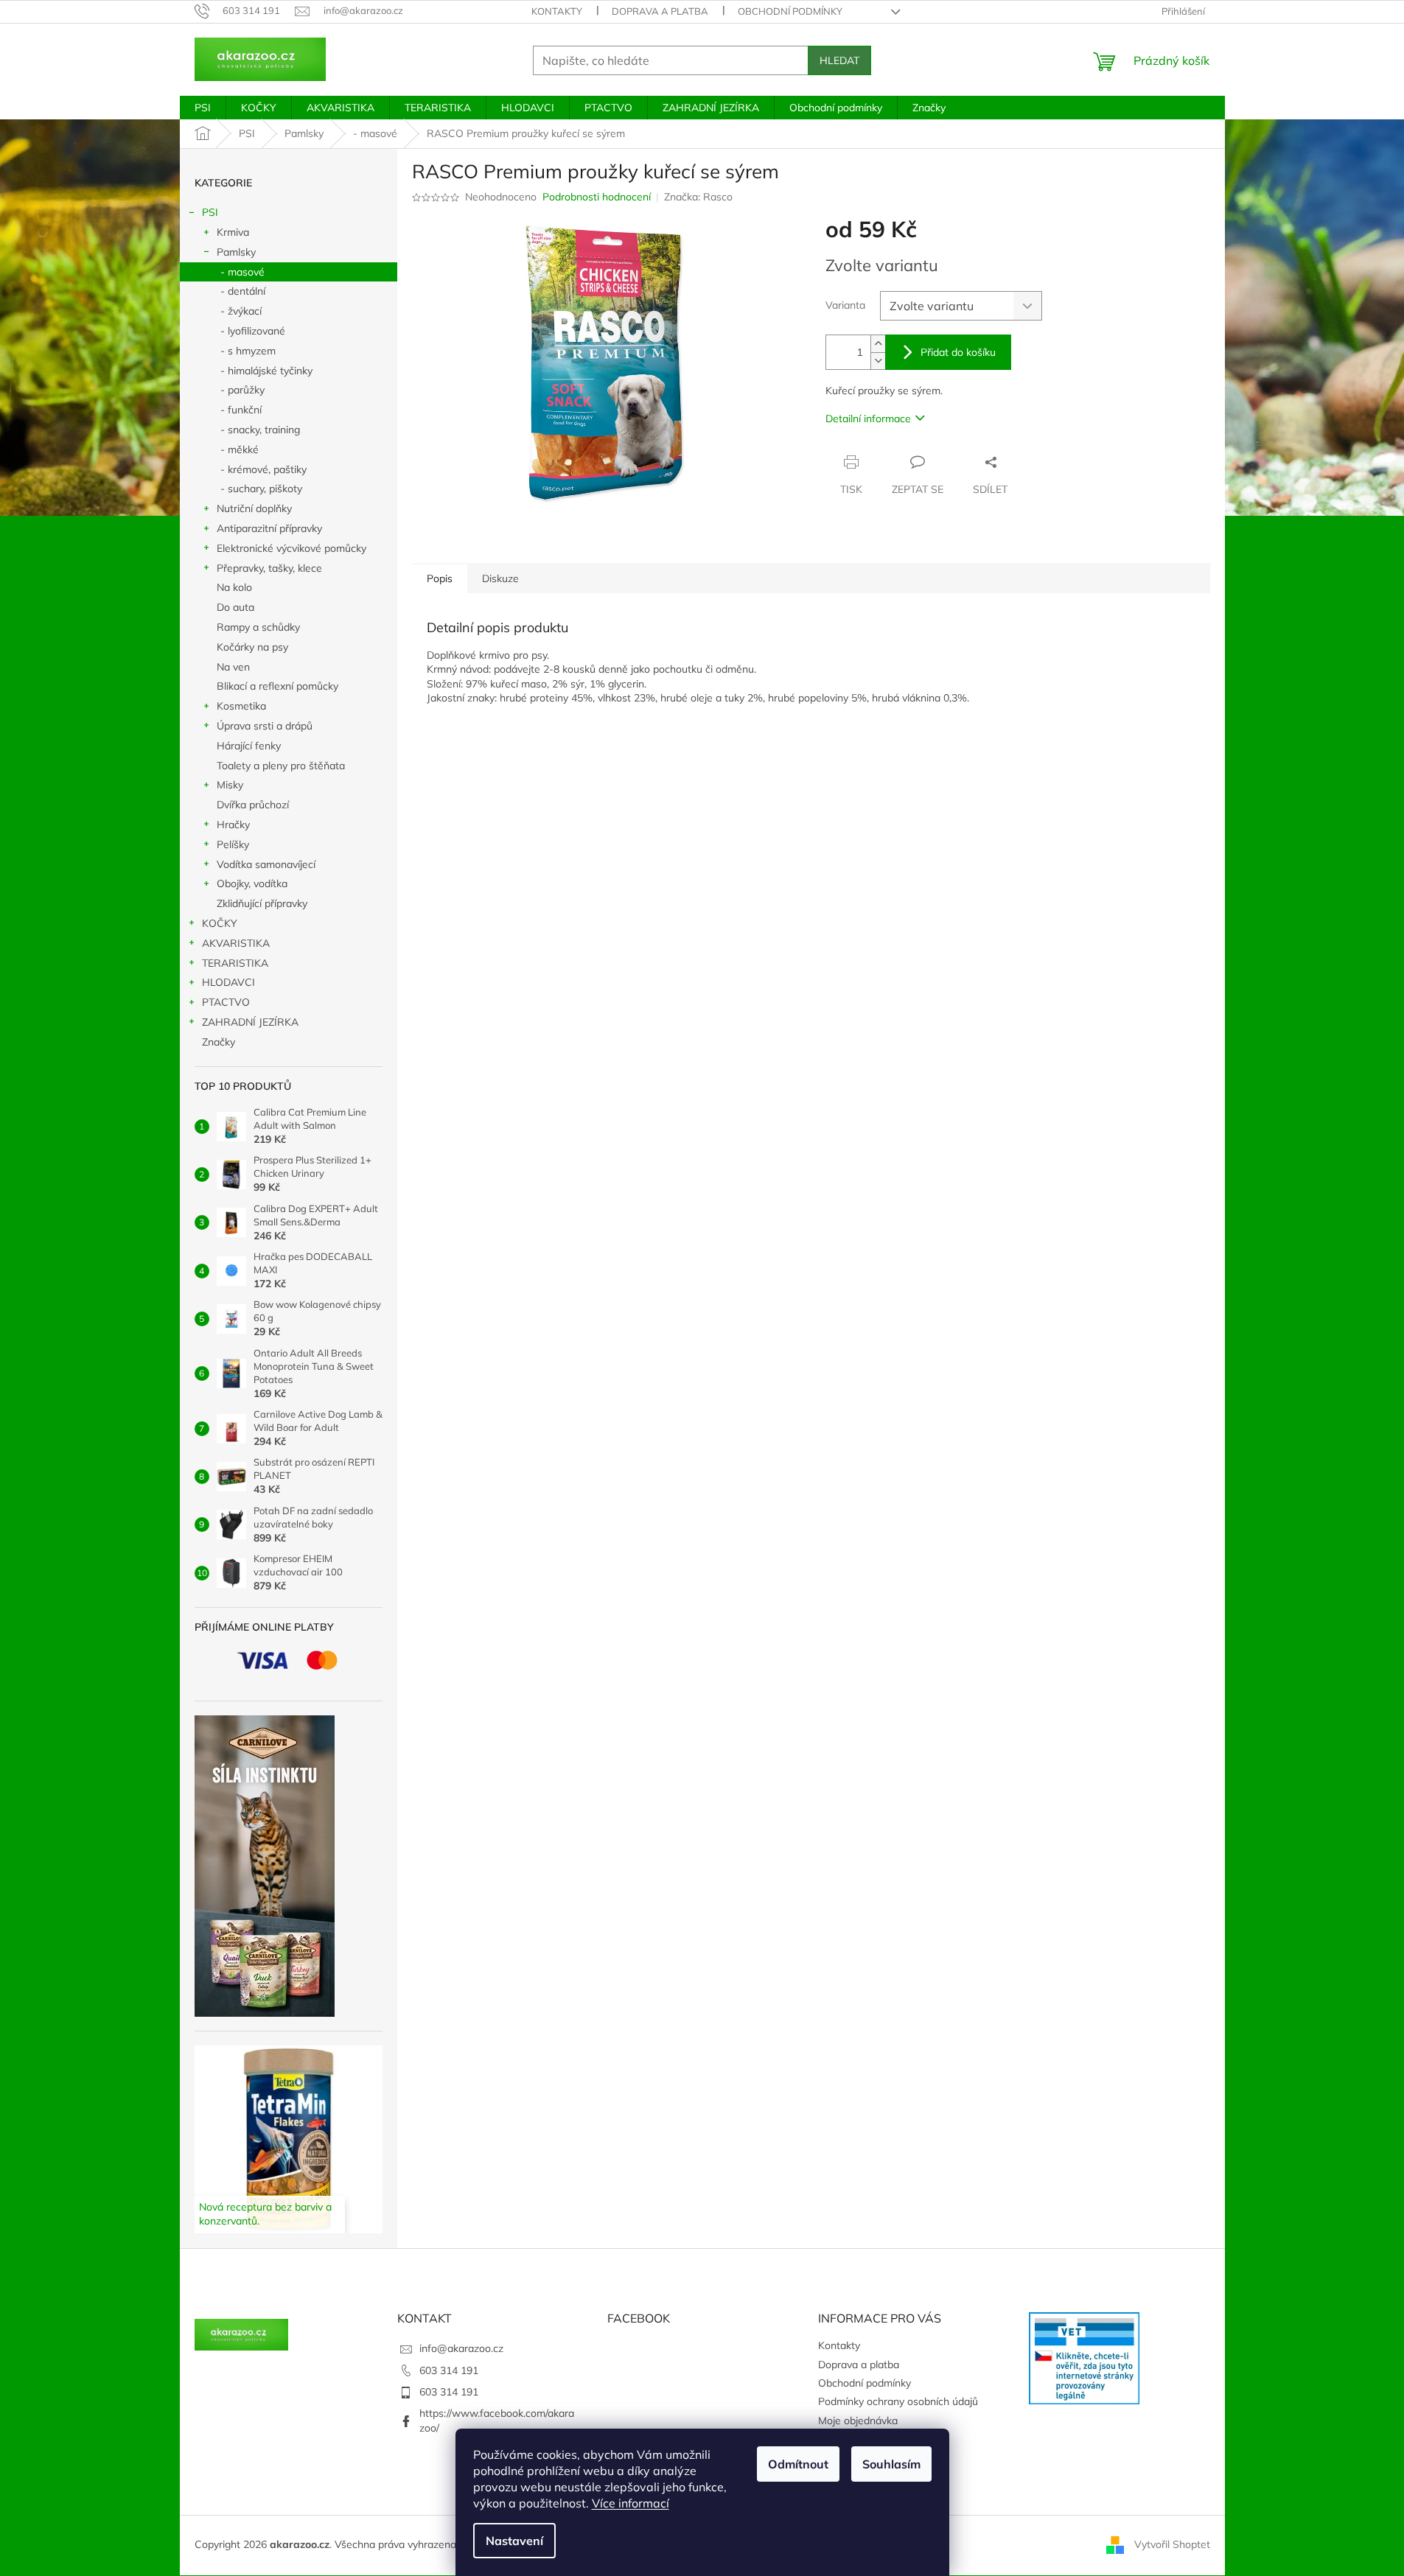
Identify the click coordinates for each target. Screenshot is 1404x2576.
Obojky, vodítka (252, 883)
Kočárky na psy (252, 647)
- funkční (241, 410)
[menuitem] (203, 108)
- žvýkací (241, 311)
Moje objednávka (858, 2421)
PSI (210, 212)
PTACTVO (226, 1002)
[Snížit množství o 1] (878, 361)
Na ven (233, 667)
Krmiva (233, 232)
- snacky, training (260, 430)
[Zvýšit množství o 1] (878, 344)
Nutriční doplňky (254, 508)
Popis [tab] (440, 578)
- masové (242, 272)
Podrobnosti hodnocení (597, 197)
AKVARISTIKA (236, 943)
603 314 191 (449, 2370)
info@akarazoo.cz (461, 2348)
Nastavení (514, 2541)
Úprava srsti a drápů (265, 726)
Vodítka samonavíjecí (266, 864)
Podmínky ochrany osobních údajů (898, 2401)
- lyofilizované (253, 331)
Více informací (631, 2503)
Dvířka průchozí (253, 805)
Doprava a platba (660, 11)
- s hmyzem (248, 351)
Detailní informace (868, 419)
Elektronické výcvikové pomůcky (291, 548)
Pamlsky (236, 252)
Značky (219, 1042)
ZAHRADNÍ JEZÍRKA (250, 1022)
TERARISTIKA (235, 963)
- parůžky (242, 390)
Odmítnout (798, 2464)
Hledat (839, 60)
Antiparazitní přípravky (269, 528)
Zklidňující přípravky (262, 903)
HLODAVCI (228, 982)
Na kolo (234, 587)
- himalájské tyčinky (266, 371)
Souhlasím (891, 2464)
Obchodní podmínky (790, 11)
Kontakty (557, 11)
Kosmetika (241, 706)
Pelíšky (233, 844)
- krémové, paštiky (263, 469)
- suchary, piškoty (261, 489)
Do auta (235, 607)
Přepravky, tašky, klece (269, 568)
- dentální (243, 291)
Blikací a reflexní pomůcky (277, 686)
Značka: (698, 197)
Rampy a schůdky (258, 627)
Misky (230, 785)
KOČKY (220, 923)
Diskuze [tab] (500, 578)
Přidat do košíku (958, 352)
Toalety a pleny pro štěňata (281, 766)
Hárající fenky (249, 746)
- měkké (240, 449)
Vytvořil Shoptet (1172, 2544)
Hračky (233, 825)
